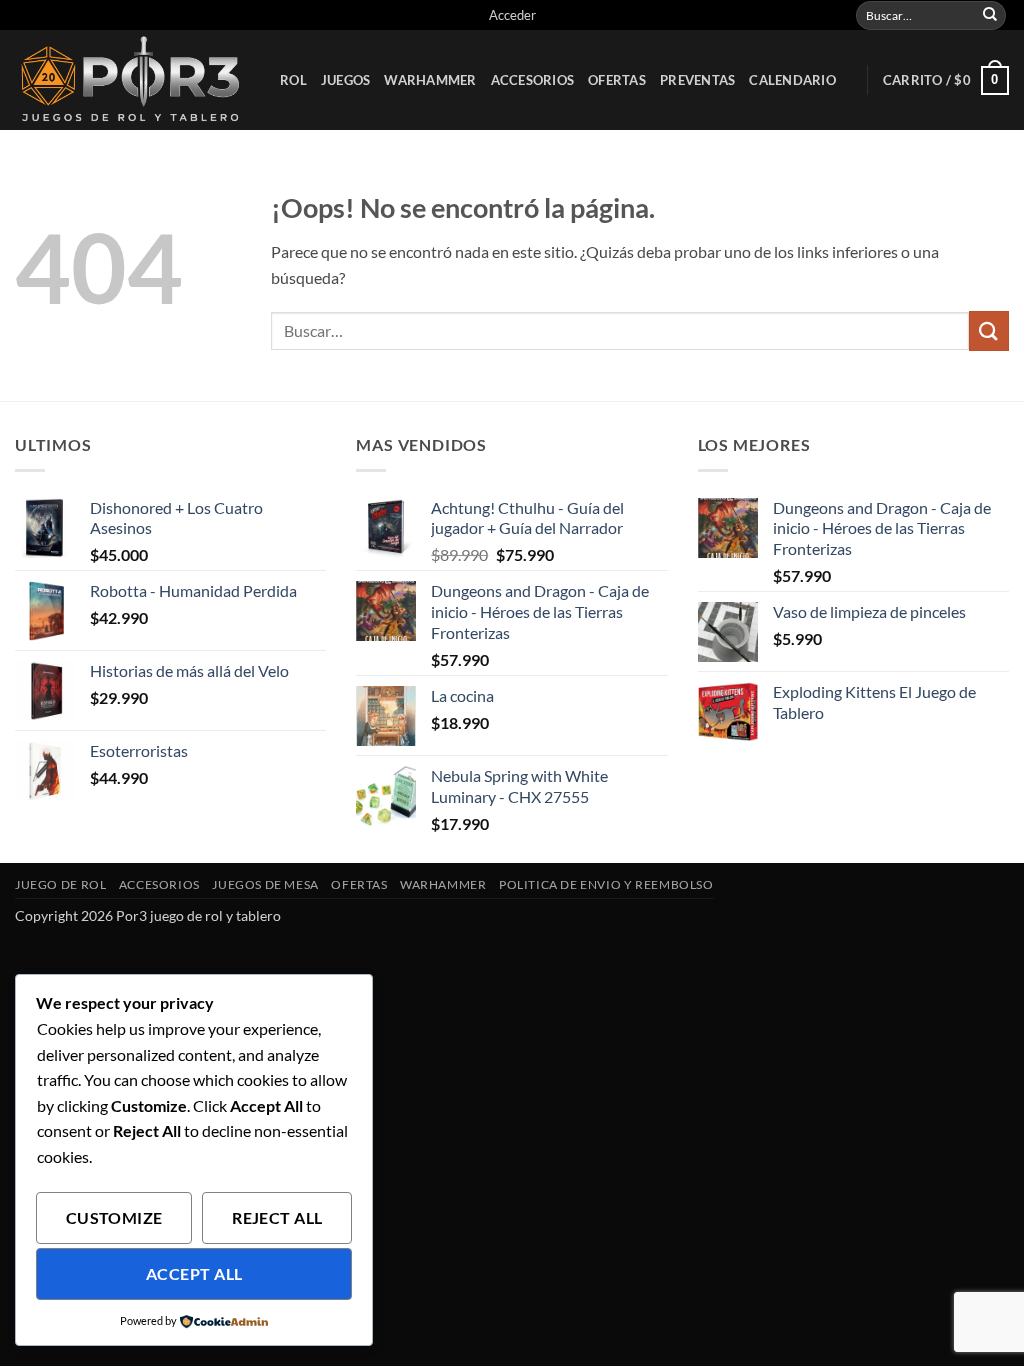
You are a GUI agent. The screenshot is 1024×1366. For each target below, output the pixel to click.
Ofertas (617, 80)
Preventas (697, 80)
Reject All (277, 1218)
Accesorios (533, 80)
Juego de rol (60, 884)
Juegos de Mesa (265, 884)
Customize (114, 1218)
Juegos (346, 80)
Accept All (194, 1274)
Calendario (792, 80)
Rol (293, 80)
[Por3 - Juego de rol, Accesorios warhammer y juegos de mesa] (132, 80)
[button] (512, 15)
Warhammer (430, 80)
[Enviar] (990, 15)
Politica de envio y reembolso (606, 884)
